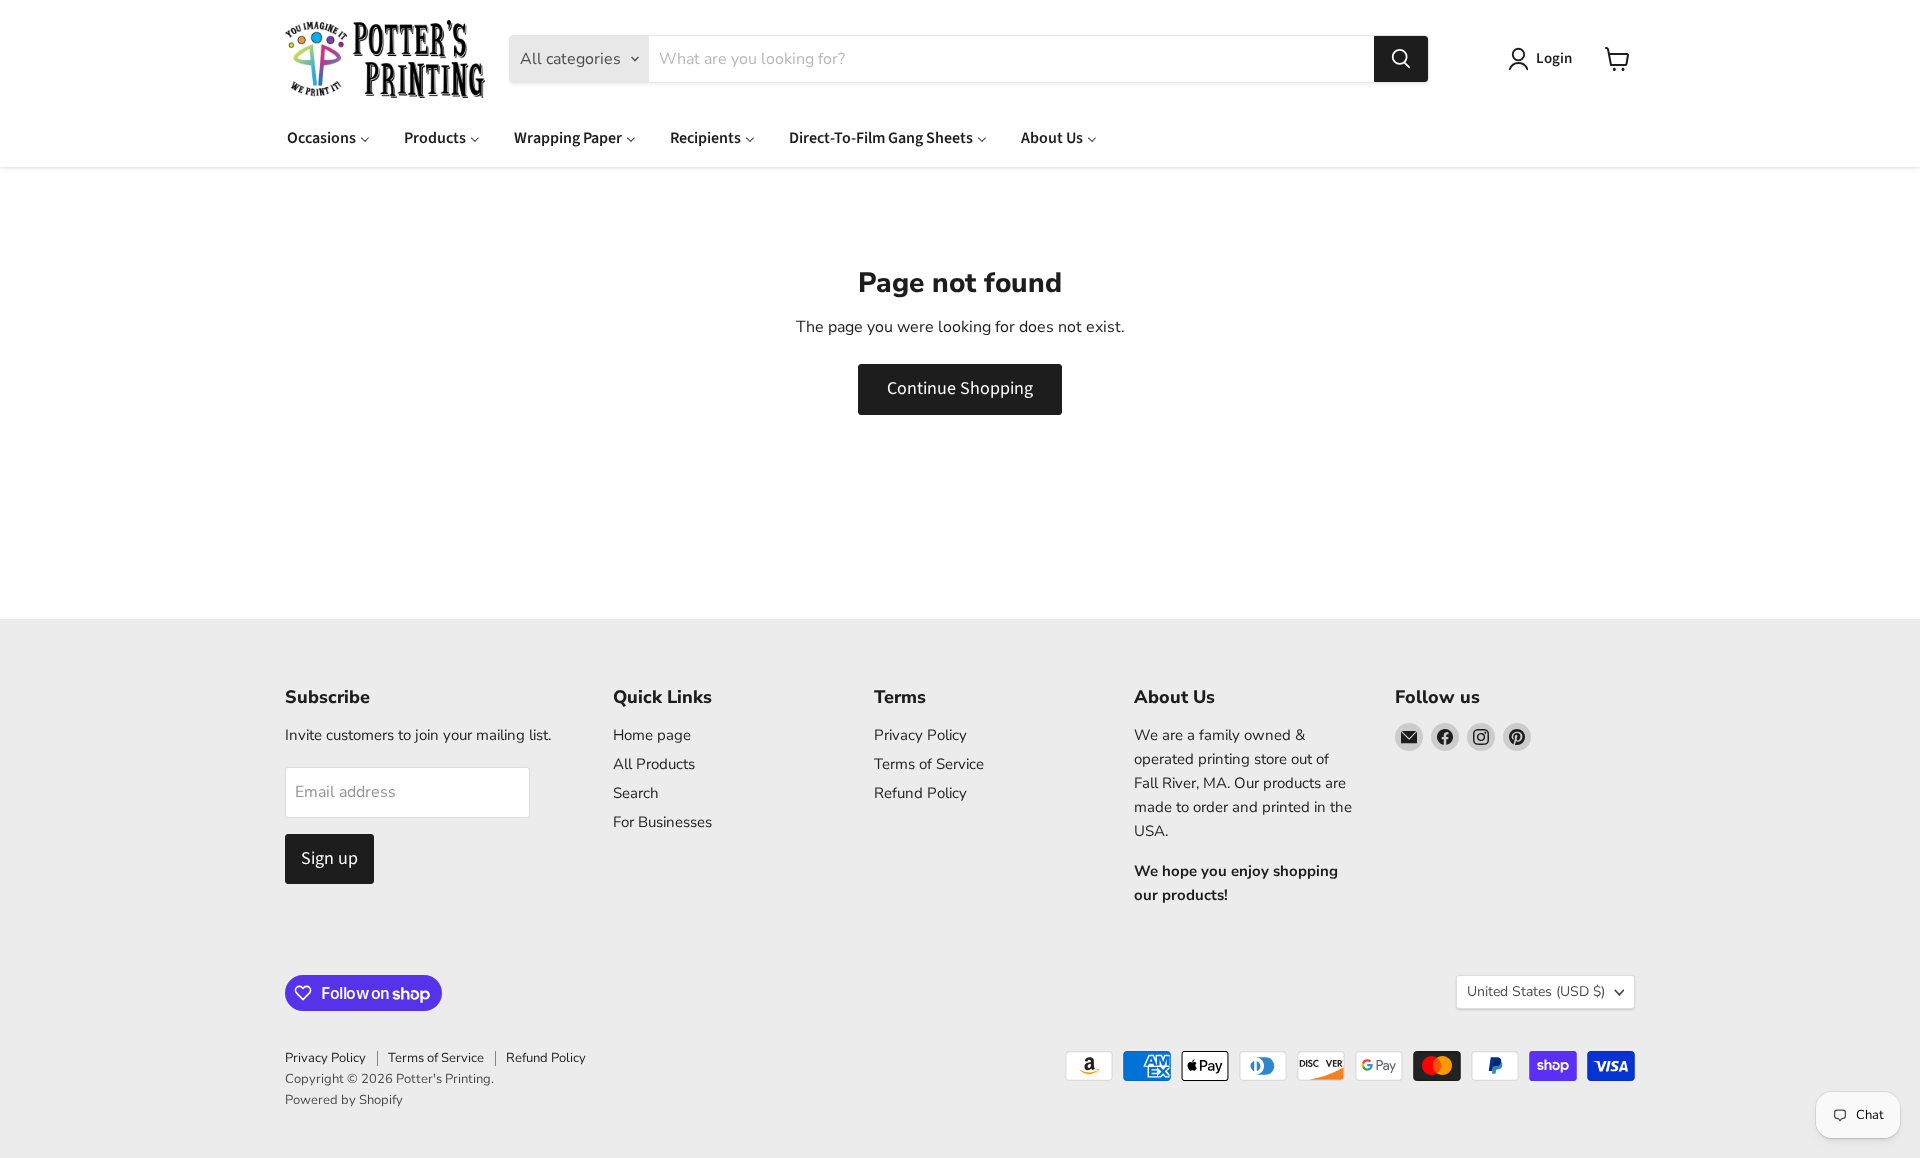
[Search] (1401, 59)
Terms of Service (929, 764)
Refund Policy (920, 793)
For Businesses (662, 822)
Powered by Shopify (344, 1100)
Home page (652, 735)
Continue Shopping (960, 388)
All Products (654, 764)
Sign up (329, 858)
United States (1536, 991)
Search (636, 793)
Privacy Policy (920, 735)
